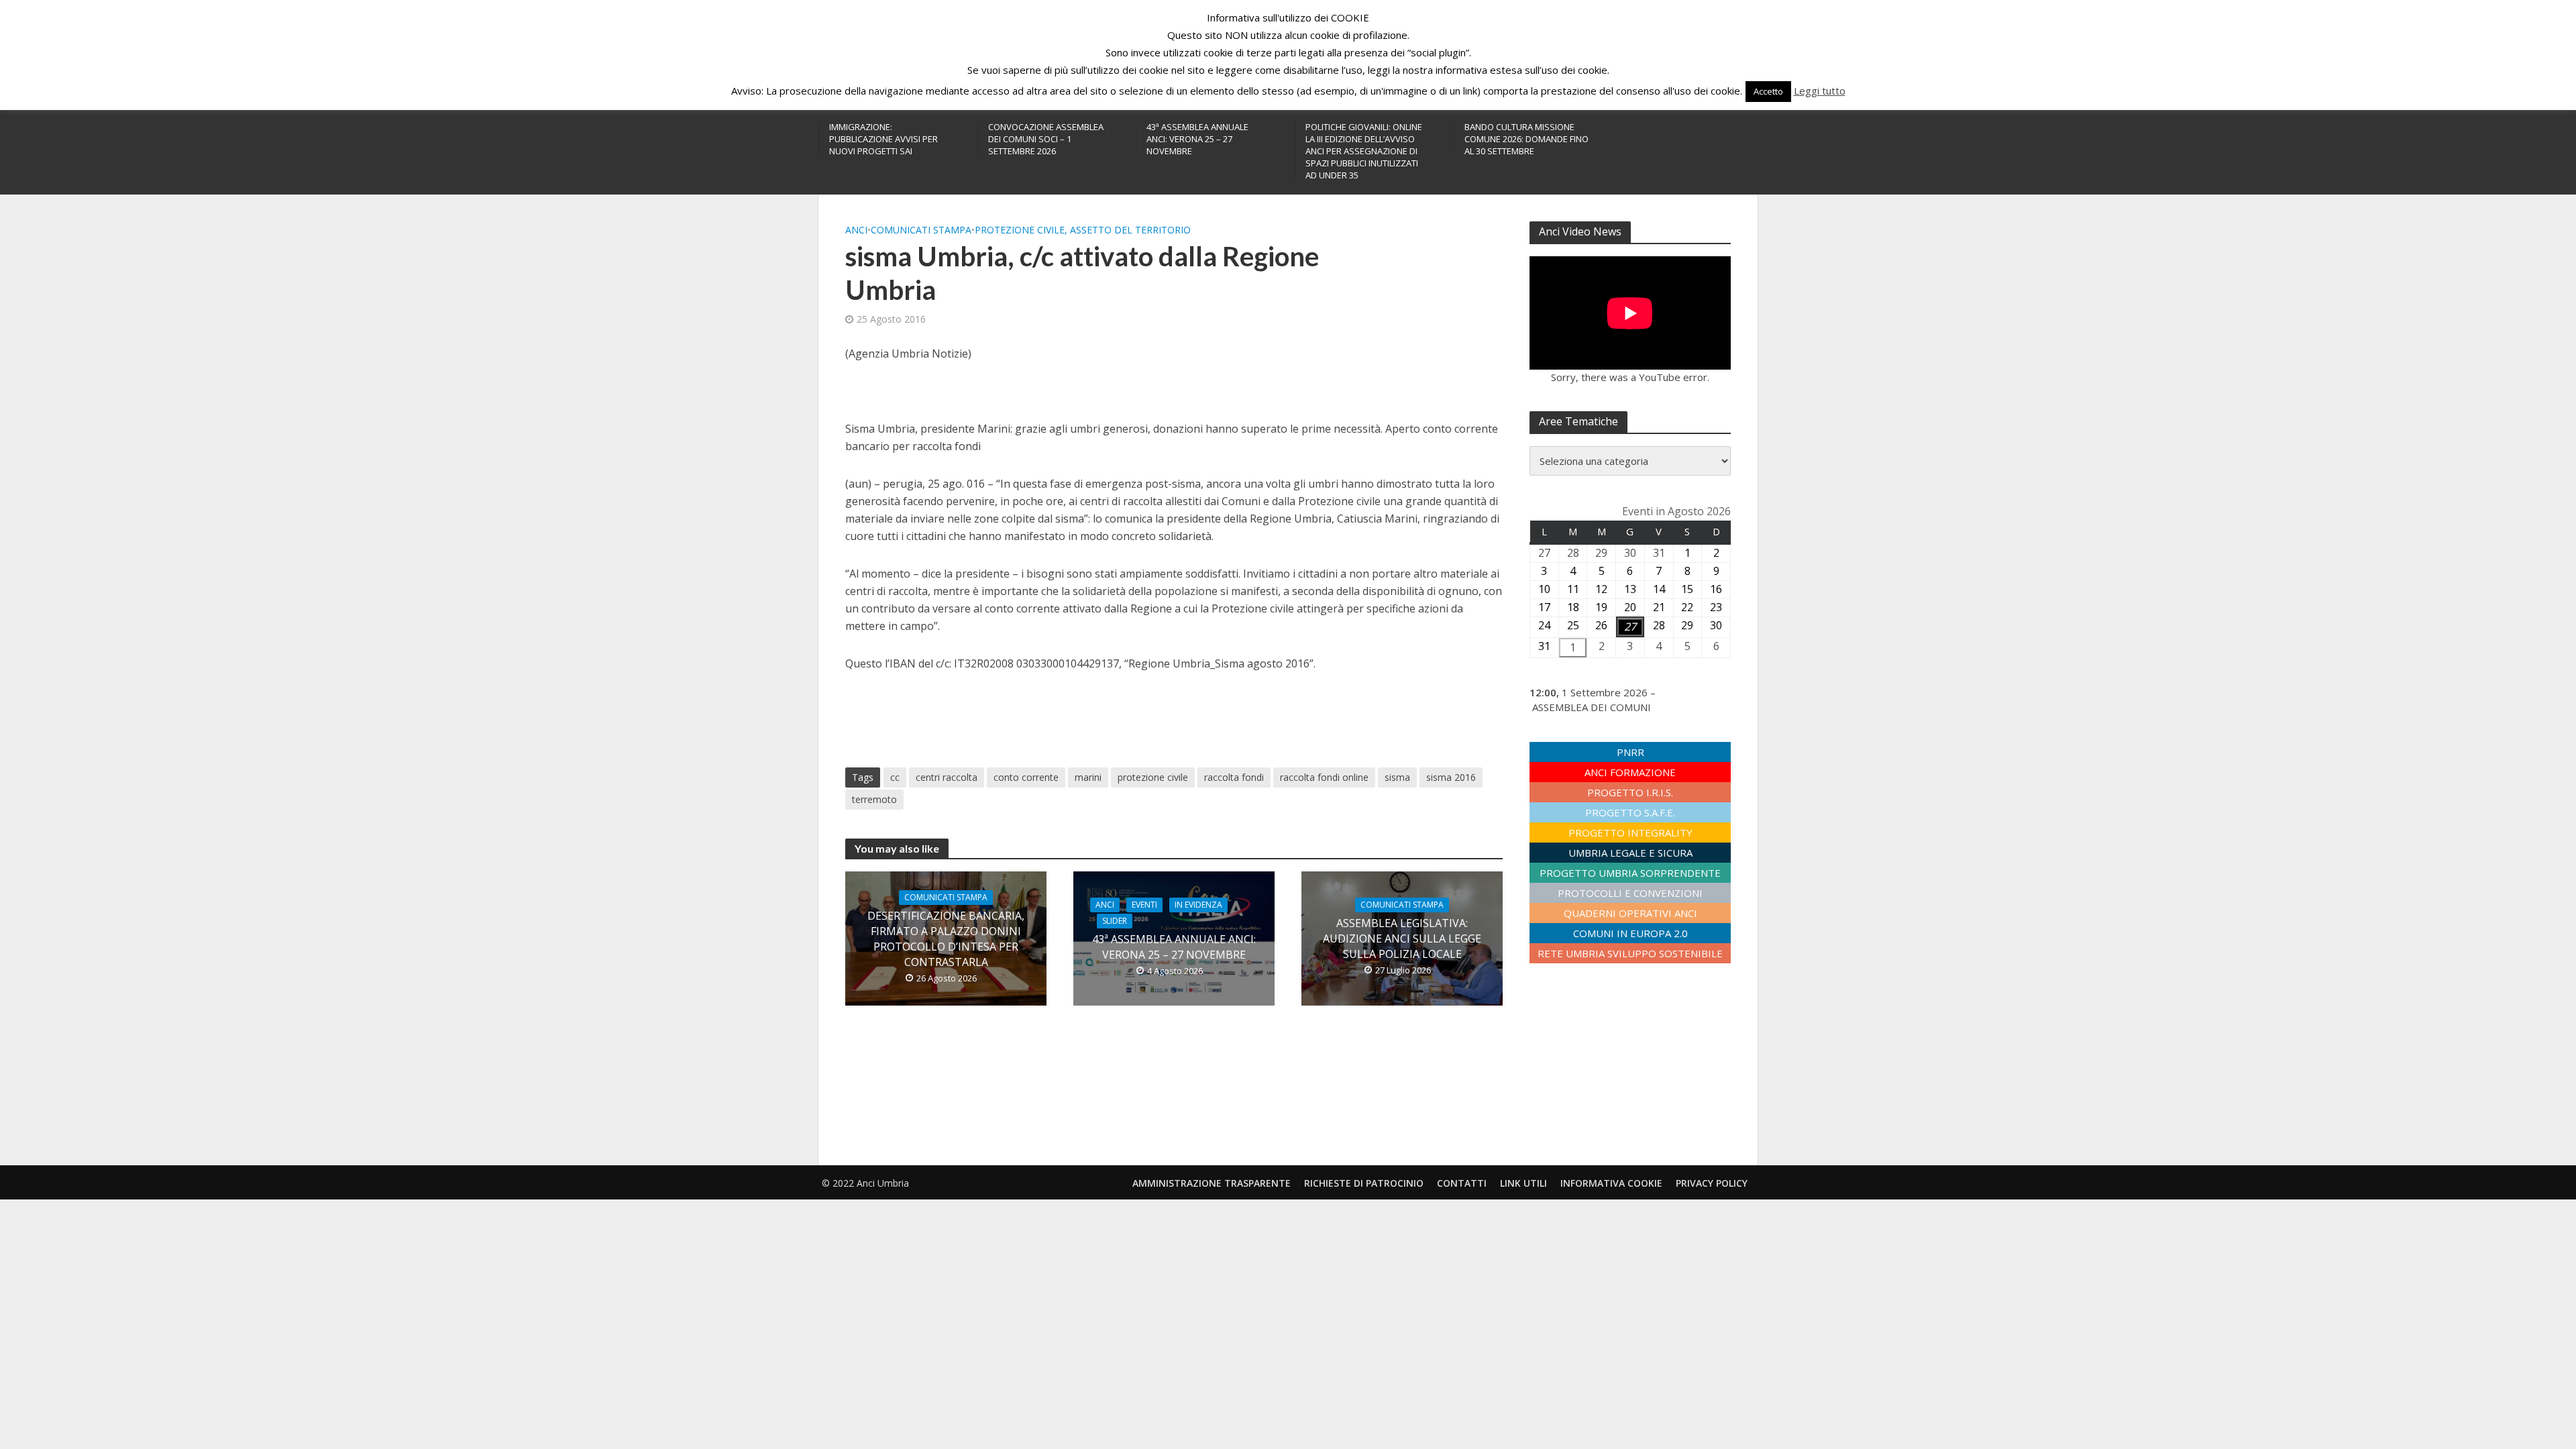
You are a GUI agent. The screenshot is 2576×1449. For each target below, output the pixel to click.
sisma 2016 (1451, 777)
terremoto (874, 799)
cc (895, 777)
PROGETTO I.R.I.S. (1630, 792)
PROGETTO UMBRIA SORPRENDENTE (1630, 873)
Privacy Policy (1712, 1183)
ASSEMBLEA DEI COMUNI (1592, 707)
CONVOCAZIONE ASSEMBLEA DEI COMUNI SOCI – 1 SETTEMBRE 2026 (1046, 139)
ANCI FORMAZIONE (1630, 772)
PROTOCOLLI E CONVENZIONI (1630, 893)
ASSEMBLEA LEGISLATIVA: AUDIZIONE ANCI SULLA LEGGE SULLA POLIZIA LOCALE (1402, 938)
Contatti (1462, 1183)
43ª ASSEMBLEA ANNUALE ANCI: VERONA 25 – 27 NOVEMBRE (1197, 139)
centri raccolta (947, 777)
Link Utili (1523, 1183)
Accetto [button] (1768, 91)
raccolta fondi (1234, 777)
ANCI (856, 230)
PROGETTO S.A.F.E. (1630, 812)
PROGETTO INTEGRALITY (1630, 833)
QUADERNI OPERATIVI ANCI (1630, 913)
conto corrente (1026, 777)
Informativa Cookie (1611, 1183)
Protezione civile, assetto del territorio (1083, 230)
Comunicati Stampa (921, 230)
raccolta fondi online (1324, 777)
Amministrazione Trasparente (1212, 1183)
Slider (1115, 921)
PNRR (1630, 752)
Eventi (1144, 905)
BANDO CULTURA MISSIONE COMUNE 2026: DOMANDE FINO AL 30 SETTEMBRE (1526, 139)
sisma (1397, 777)
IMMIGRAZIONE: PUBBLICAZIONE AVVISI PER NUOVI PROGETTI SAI (883, 139)
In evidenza (1198, 905)
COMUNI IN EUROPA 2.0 (1630, 933)
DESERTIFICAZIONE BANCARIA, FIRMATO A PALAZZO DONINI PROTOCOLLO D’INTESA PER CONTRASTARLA (946, 939)
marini (1088, 777)
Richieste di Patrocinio (1364, 1183)
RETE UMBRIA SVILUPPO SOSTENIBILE (1630, 953)
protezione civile (1153, 777)
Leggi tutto (1820, 91)
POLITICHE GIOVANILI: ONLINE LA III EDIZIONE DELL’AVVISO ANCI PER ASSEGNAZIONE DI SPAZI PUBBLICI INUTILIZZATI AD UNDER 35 (1364, 151)
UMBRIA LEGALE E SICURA (1630, 853)
